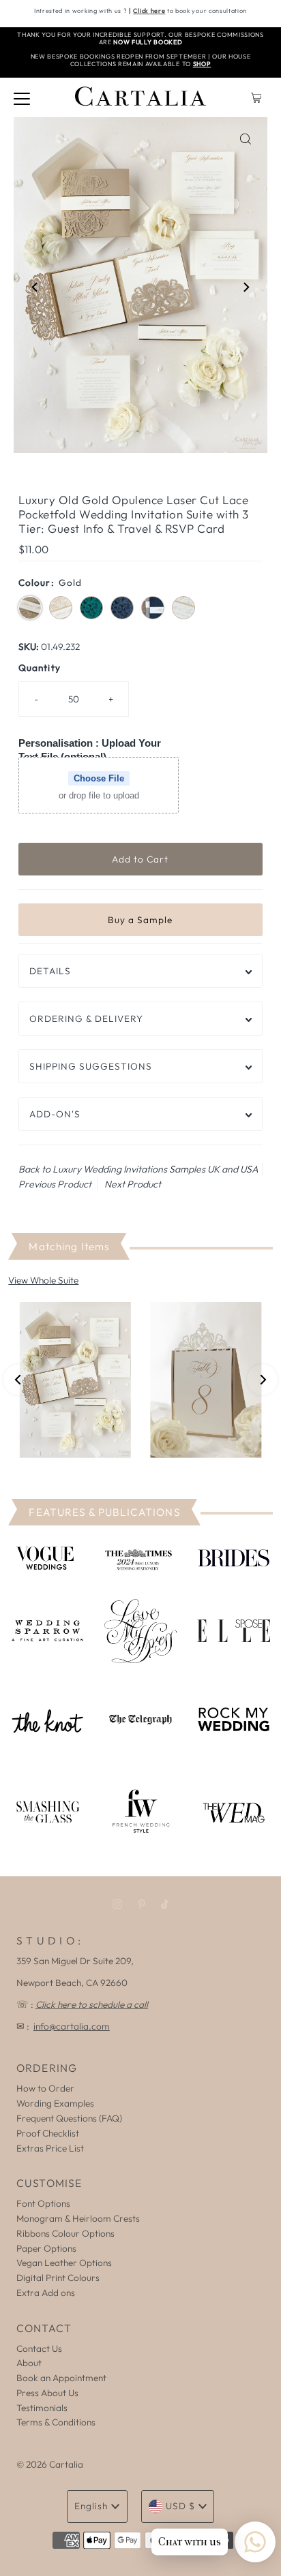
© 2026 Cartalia (50, 2464)
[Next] (246, 288)
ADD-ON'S (55, 1114)
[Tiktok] (165, 1904)
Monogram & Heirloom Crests (78, 2218)
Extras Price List (50, 2148)
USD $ (180, 2506)
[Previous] (35, 288)
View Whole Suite (43, 1280)
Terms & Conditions (56, 2422)
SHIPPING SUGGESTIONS (91, 1066)
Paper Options (46, 2248)
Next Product (133, 1184)
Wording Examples (55, 2103)
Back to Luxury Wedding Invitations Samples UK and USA (138, 1169)
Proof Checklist (48, 2133)
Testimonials (42, 2408)
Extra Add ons (46, 2293)
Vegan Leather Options (64, 2263)
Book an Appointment (61, 2378)
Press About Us (47, 2393)
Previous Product (55, 1184)
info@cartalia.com (72, 2026)
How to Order (45, 2088)
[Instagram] (117, 1904)
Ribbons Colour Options (65, 2233)
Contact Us (39, 2348)
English (91, 2506)
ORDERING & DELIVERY (86, 1019)
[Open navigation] (22, 97)
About (29, 2363)
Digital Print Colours (58, 2278)
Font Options (43, 2203)
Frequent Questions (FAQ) (69, 2118)
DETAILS (50, 971)
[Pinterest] (142, 1904)
